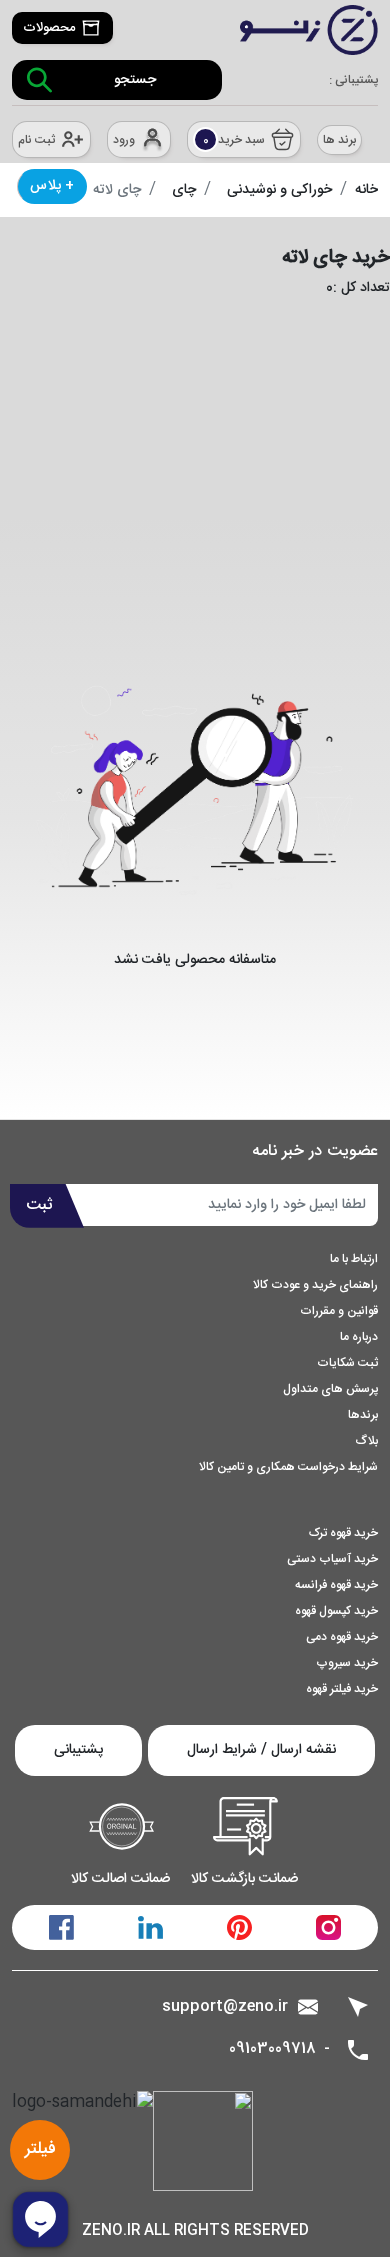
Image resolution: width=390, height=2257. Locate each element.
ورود (124, 140)
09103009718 (272, 2049)
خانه (366, 190)
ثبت (39, 1205)
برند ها (339, 140)
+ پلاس (52, 186)
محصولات (49, 28)
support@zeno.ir (225, 2006)
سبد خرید (234, 140)
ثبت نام (36, 140)
